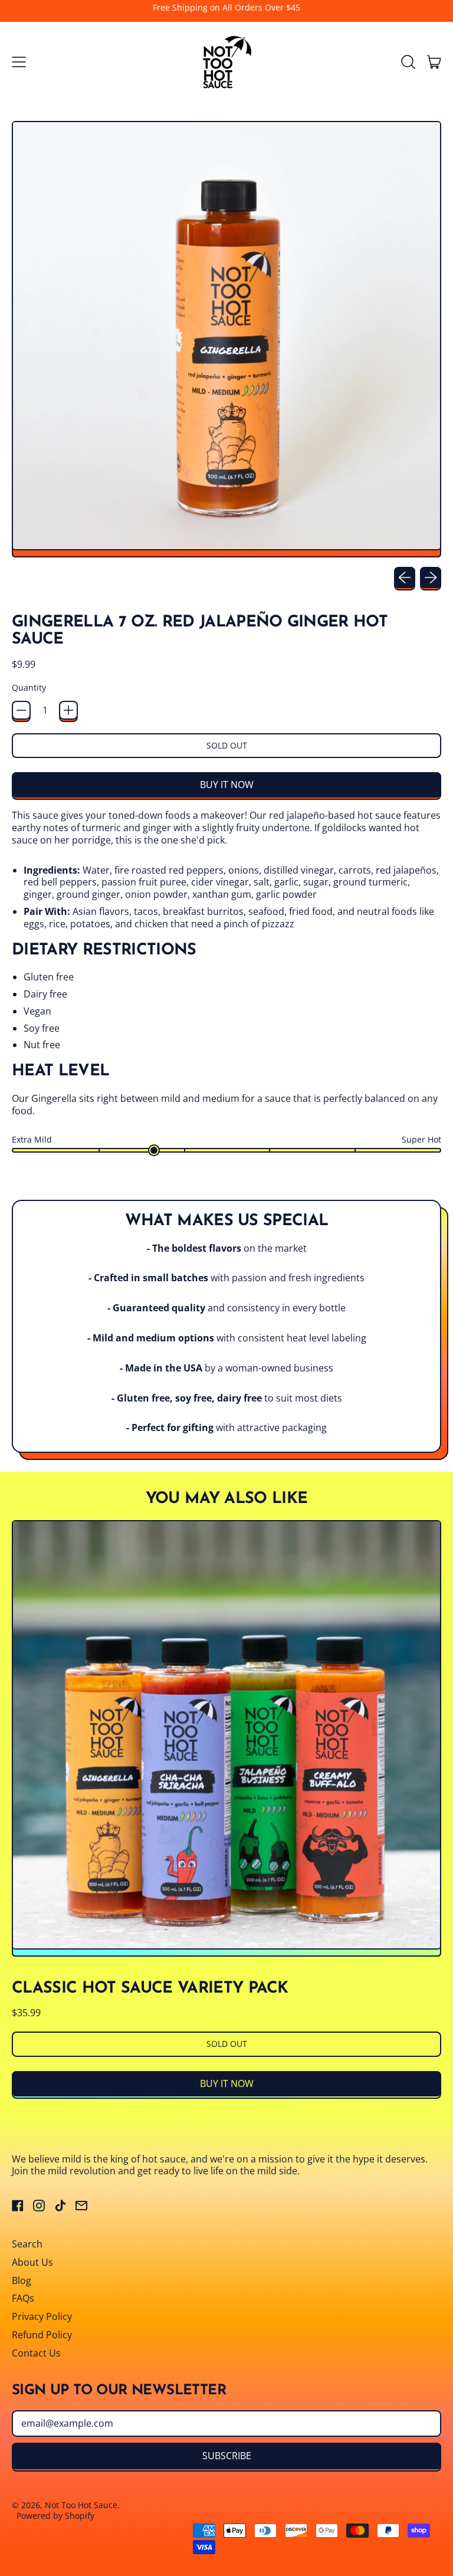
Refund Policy (42, 2335)
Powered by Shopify (55, 2516)
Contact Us (36, 2353)
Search (27, 2244)
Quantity (29, 688)
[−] (21, 710)
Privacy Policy (42, 2316)
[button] (408, 62)
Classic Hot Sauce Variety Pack (150, 1989)
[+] (68, 710)
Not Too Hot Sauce (81, 2505)
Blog (22, 2280)
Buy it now (227, 785)
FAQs (23, 2298)
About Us (32, 2262)
